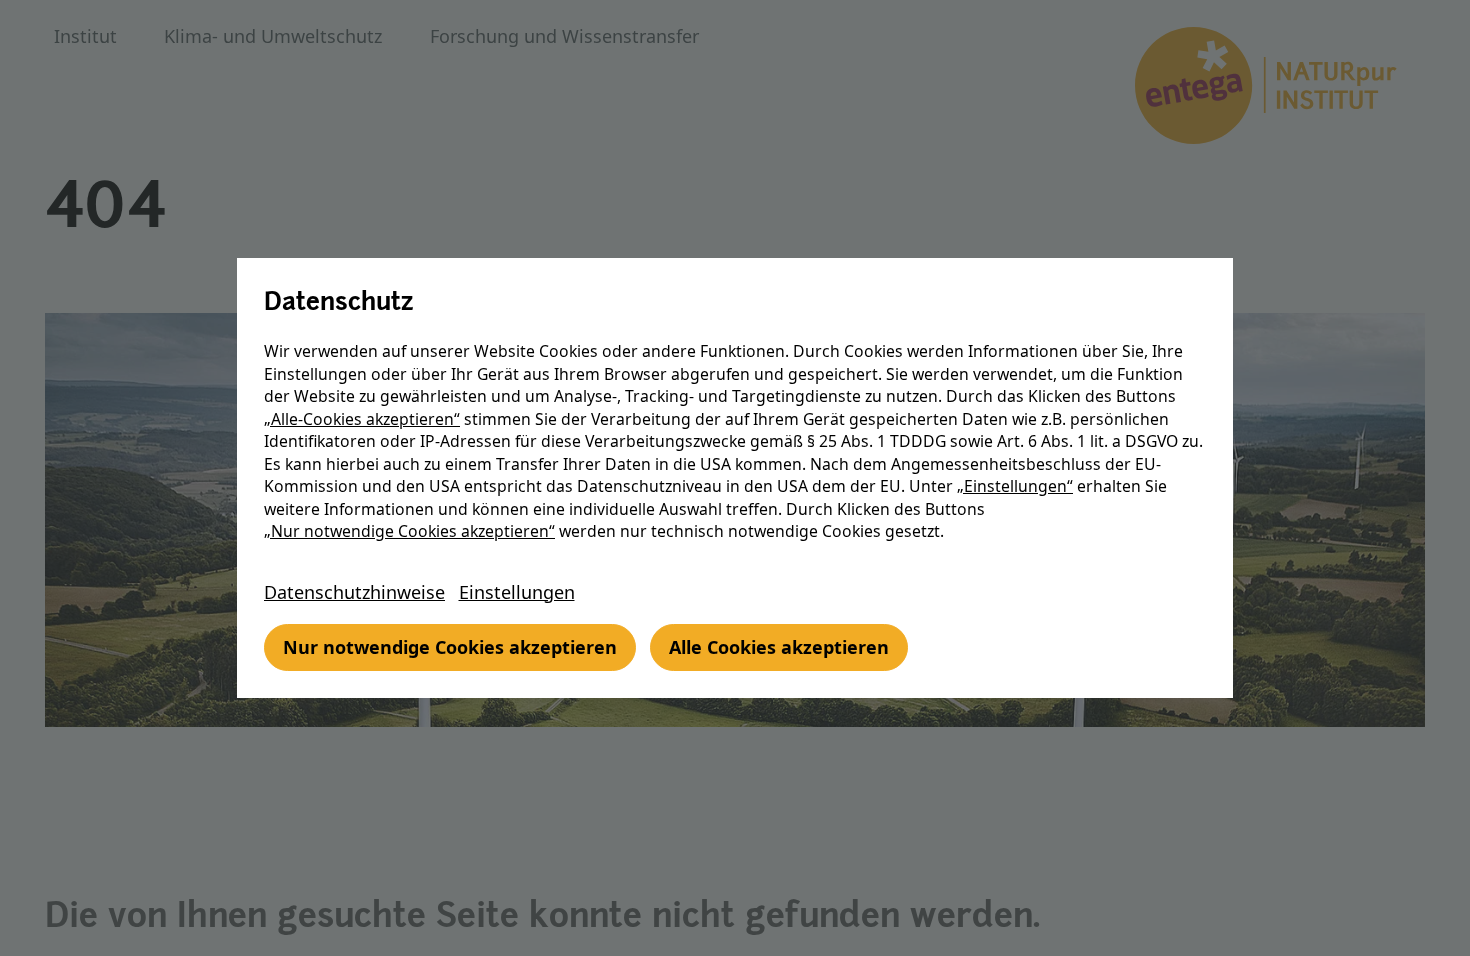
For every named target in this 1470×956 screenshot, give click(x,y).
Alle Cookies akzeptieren (779, 647)
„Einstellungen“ (1015, 486)
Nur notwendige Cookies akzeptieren (450, 647)
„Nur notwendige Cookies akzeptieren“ (409, 531)
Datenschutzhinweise (354, 592)
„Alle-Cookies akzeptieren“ (362, 419)
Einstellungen (517, 592)
